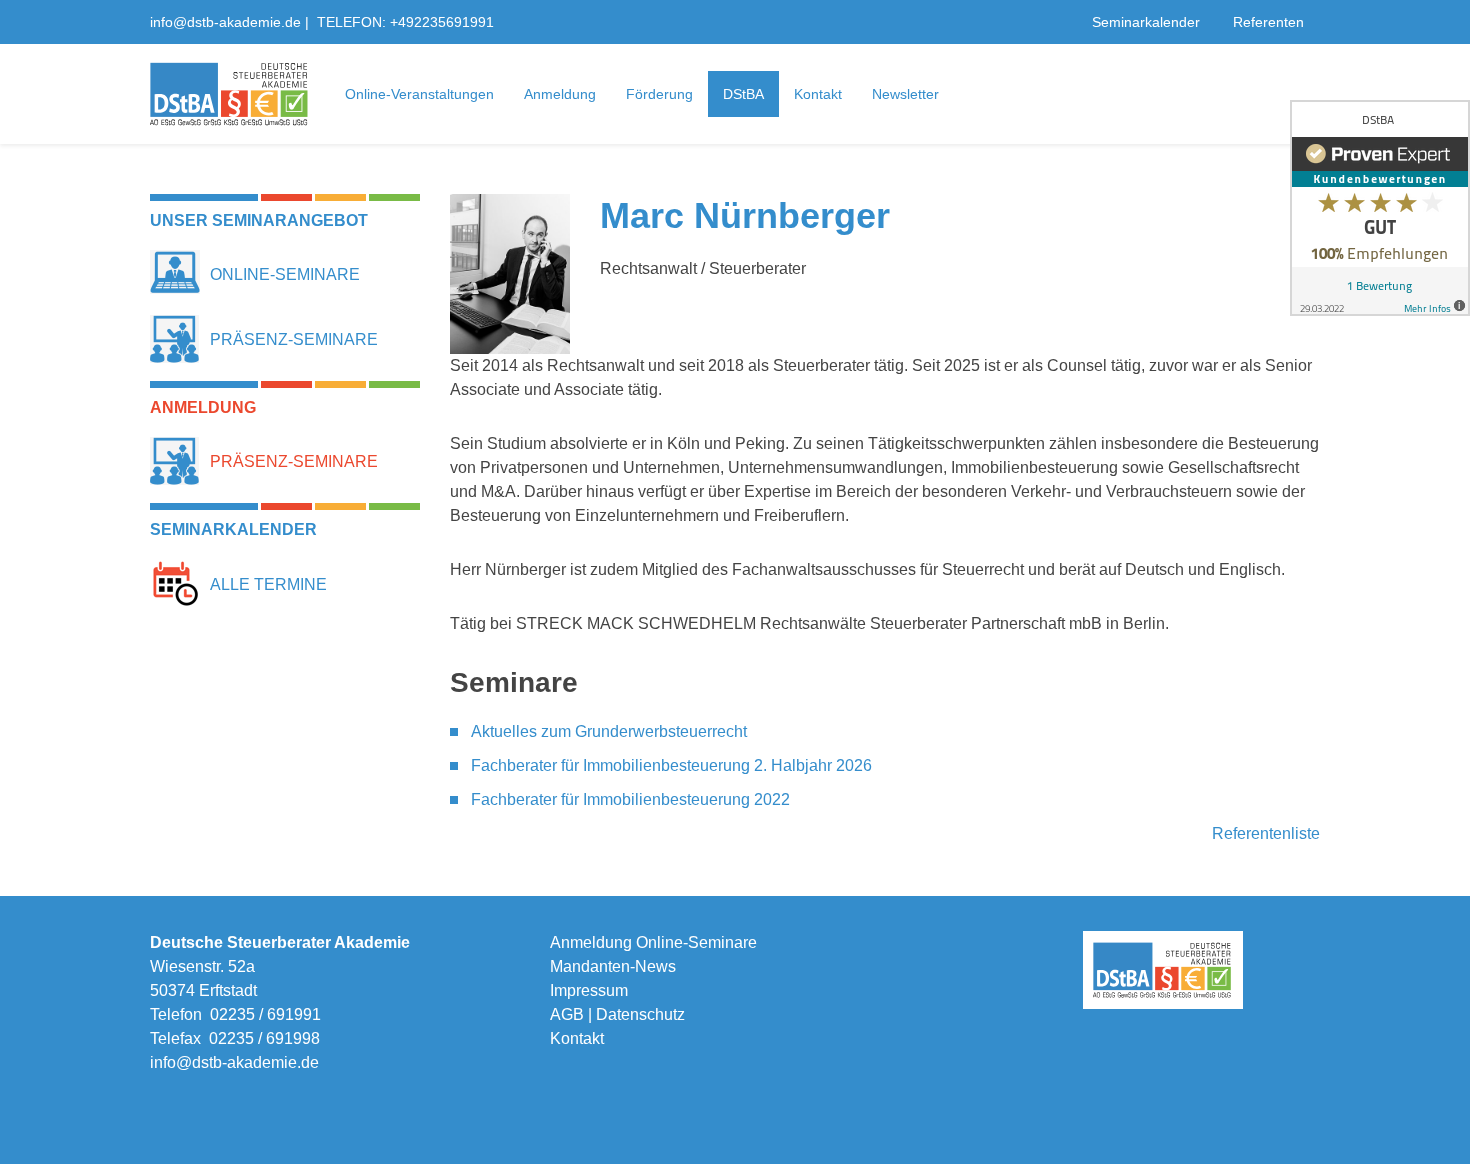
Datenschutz (640, 1014)
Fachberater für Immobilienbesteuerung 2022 (630, 799)
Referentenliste (1266, 833)
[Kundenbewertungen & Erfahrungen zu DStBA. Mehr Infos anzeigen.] (1380, 208)
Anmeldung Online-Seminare (653, 942)
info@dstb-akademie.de (225, 22)
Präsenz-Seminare (294, 339)
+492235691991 (442, 22)
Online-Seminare (285, 274)
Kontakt (577, 1038)
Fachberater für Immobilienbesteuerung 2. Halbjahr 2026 (671, 765)
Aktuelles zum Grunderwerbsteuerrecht (609, 731)
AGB (567, 1014)
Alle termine (268, 584)
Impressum (589, 990)
